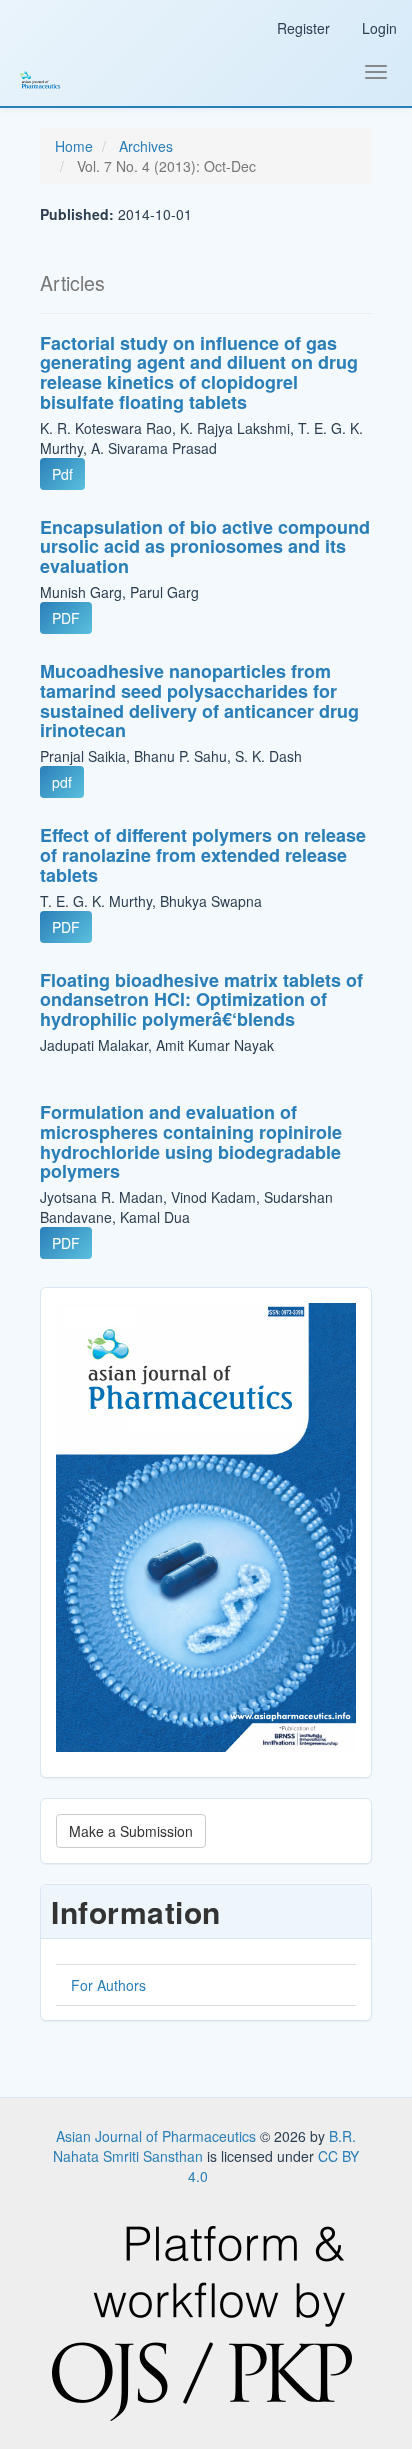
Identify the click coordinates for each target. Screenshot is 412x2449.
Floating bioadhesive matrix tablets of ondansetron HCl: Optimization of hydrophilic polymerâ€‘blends (201, 1000)
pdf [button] (62, 782)
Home (74, 146)
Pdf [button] (62, 474)
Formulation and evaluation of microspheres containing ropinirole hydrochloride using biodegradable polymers (191, 1141)
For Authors (108, 1985)
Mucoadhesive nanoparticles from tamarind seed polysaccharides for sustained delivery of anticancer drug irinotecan (199, 700)
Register (303, 28)
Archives (146, 146)
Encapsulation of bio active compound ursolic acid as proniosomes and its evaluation (205, 547)
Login (379, 28)
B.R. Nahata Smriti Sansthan (204, 2146)
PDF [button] (66, 618)
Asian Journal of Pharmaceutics (158, 2136)
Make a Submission (131, 1831)
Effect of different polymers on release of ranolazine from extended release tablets (203, 855)
